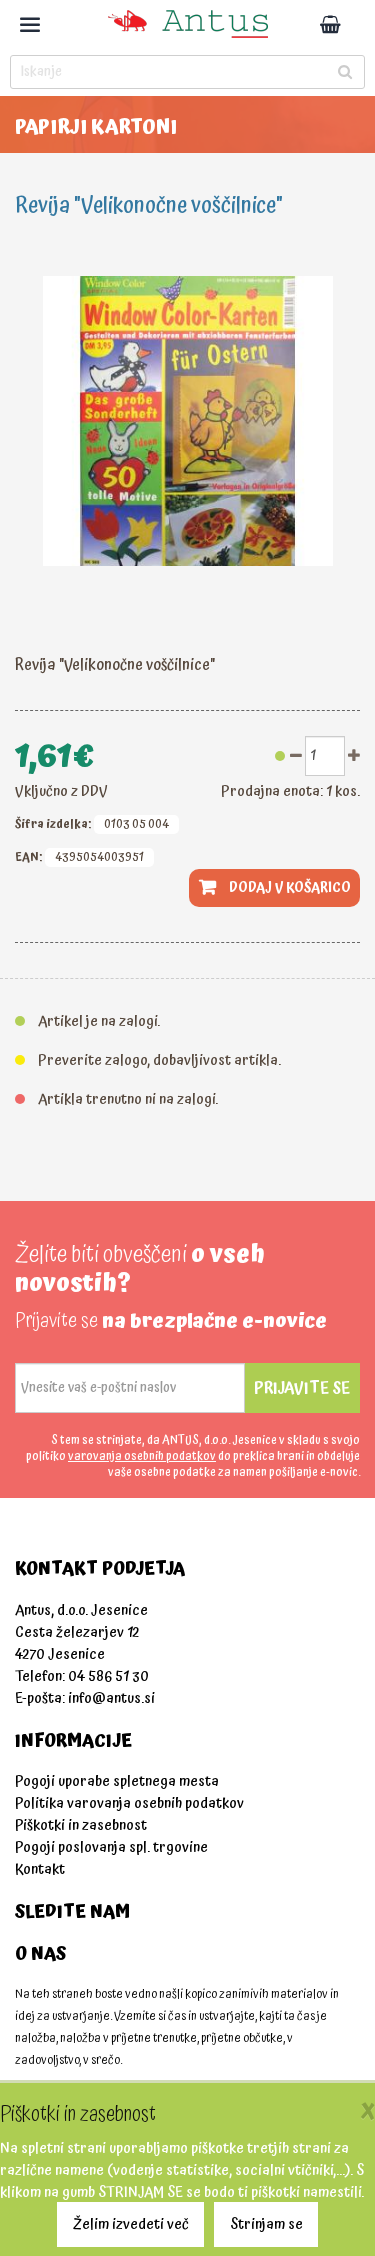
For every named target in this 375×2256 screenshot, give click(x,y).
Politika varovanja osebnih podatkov (129, 1803)
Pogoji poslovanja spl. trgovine (111, 1847)
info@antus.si (111, 1698)
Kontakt (40, 1869)
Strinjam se (266, 2224)
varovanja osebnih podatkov (142, 1456)
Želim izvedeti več (131, 2224)
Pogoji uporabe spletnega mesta (117, 1781)
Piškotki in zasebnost (81, 1825)
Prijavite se (302, 1388)
